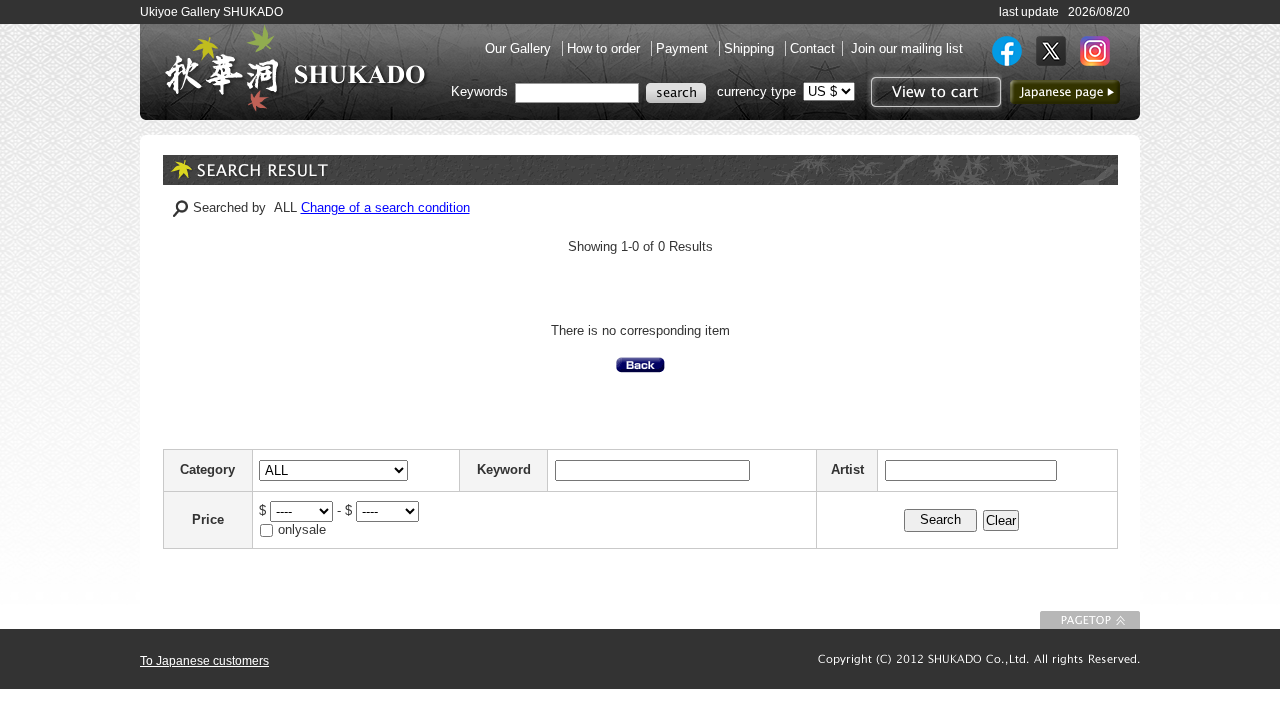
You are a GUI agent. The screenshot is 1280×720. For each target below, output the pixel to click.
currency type (756, 91)
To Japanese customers (204, 661)
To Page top (1090, 620)
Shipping (751, 48)
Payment (684, 48)
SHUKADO (295, 68)
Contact (812, 48)
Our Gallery (520, 48)
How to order (605, 48)
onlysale (302, 529)
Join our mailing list (907, 48)
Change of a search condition (385, 207)
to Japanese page (1065, 92)
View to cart (933, 92)
